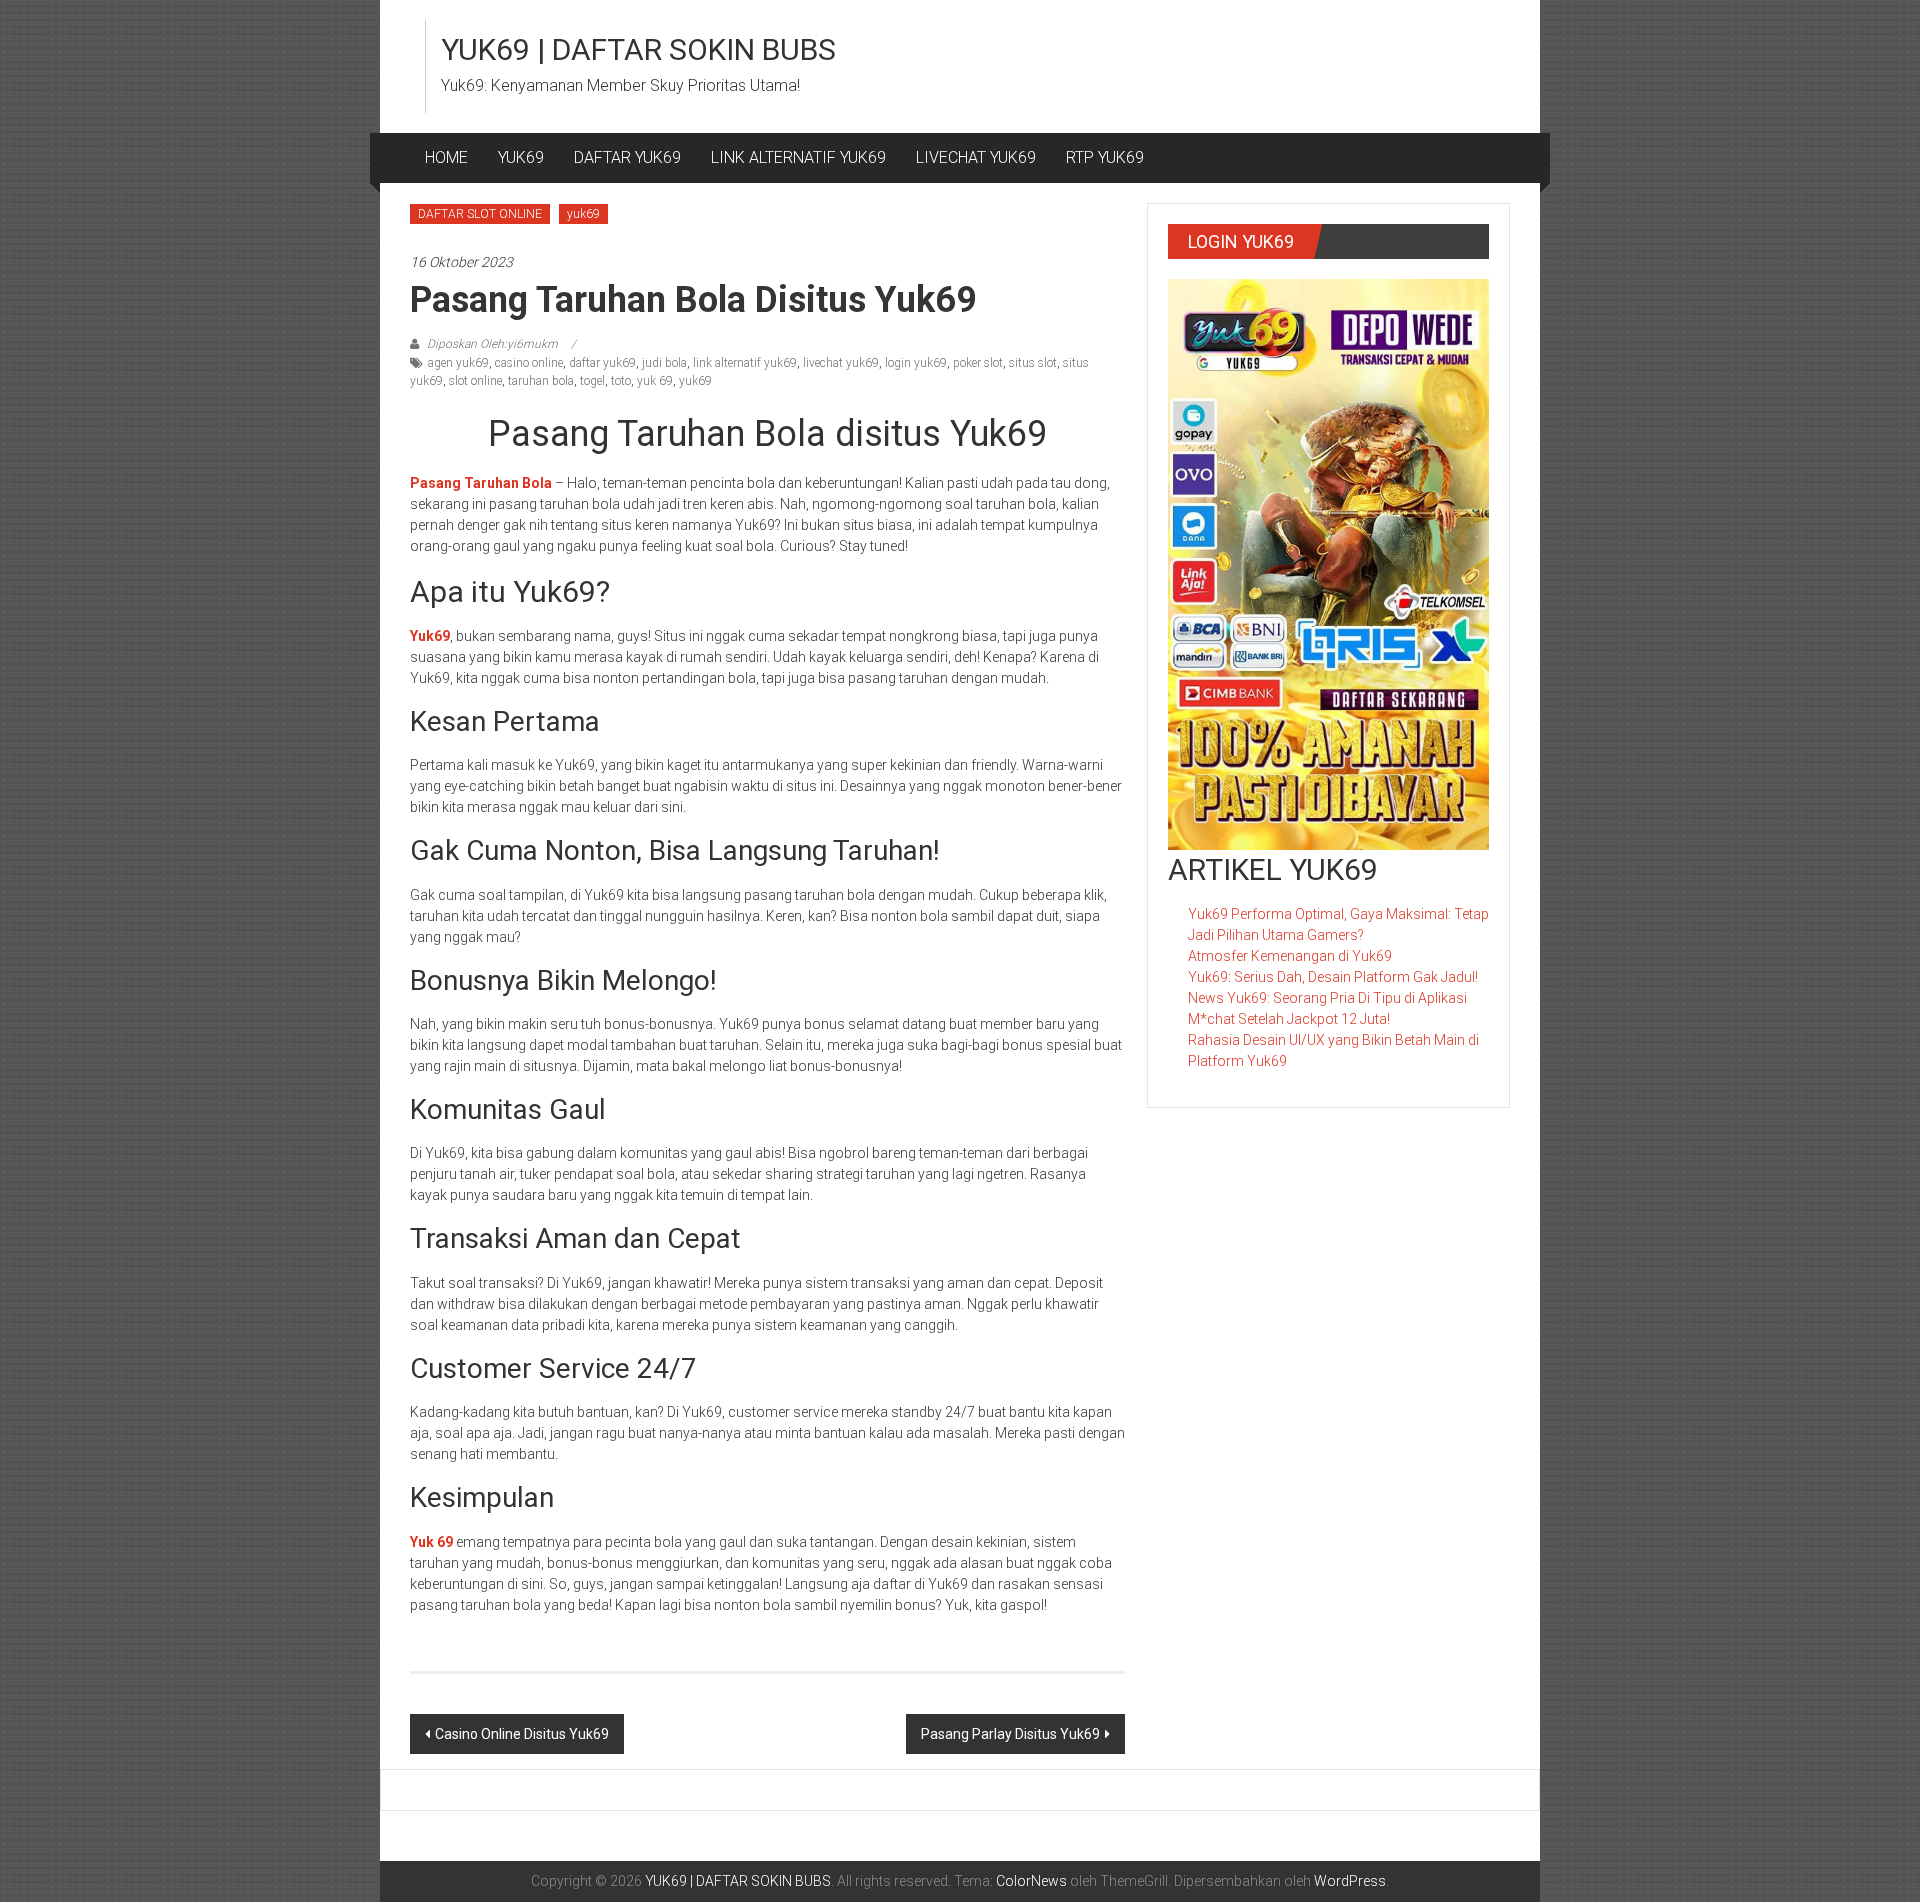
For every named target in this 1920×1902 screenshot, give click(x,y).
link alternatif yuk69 (745, 363)
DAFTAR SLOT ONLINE (480, 214)
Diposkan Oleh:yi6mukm (492, 344)
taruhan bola (541, 381)
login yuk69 (916, 363)
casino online (529, 363)
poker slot (978, 363)
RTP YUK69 (1105, 157)
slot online (475, 381)
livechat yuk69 (841, 363)
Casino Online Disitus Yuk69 (522, 1734)
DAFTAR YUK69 (627, 157)
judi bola (664, 363)
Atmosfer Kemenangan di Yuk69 (1290, 956)
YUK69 (521, 157)
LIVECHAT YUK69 (976, 157)
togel (592, 381)
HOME (446, 157)
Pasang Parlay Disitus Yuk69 (1010, 1734)
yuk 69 (655, 381)
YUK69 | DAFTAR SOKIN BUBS (638, 49)
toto (621, 381)
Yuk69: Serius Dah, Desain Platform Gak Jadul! (1333, 977)
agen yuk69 (458, 363)
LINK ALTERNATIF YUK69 (798, 157)
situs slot (1033, 363)
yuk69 (583, 214)
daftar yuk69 (602, 363)
